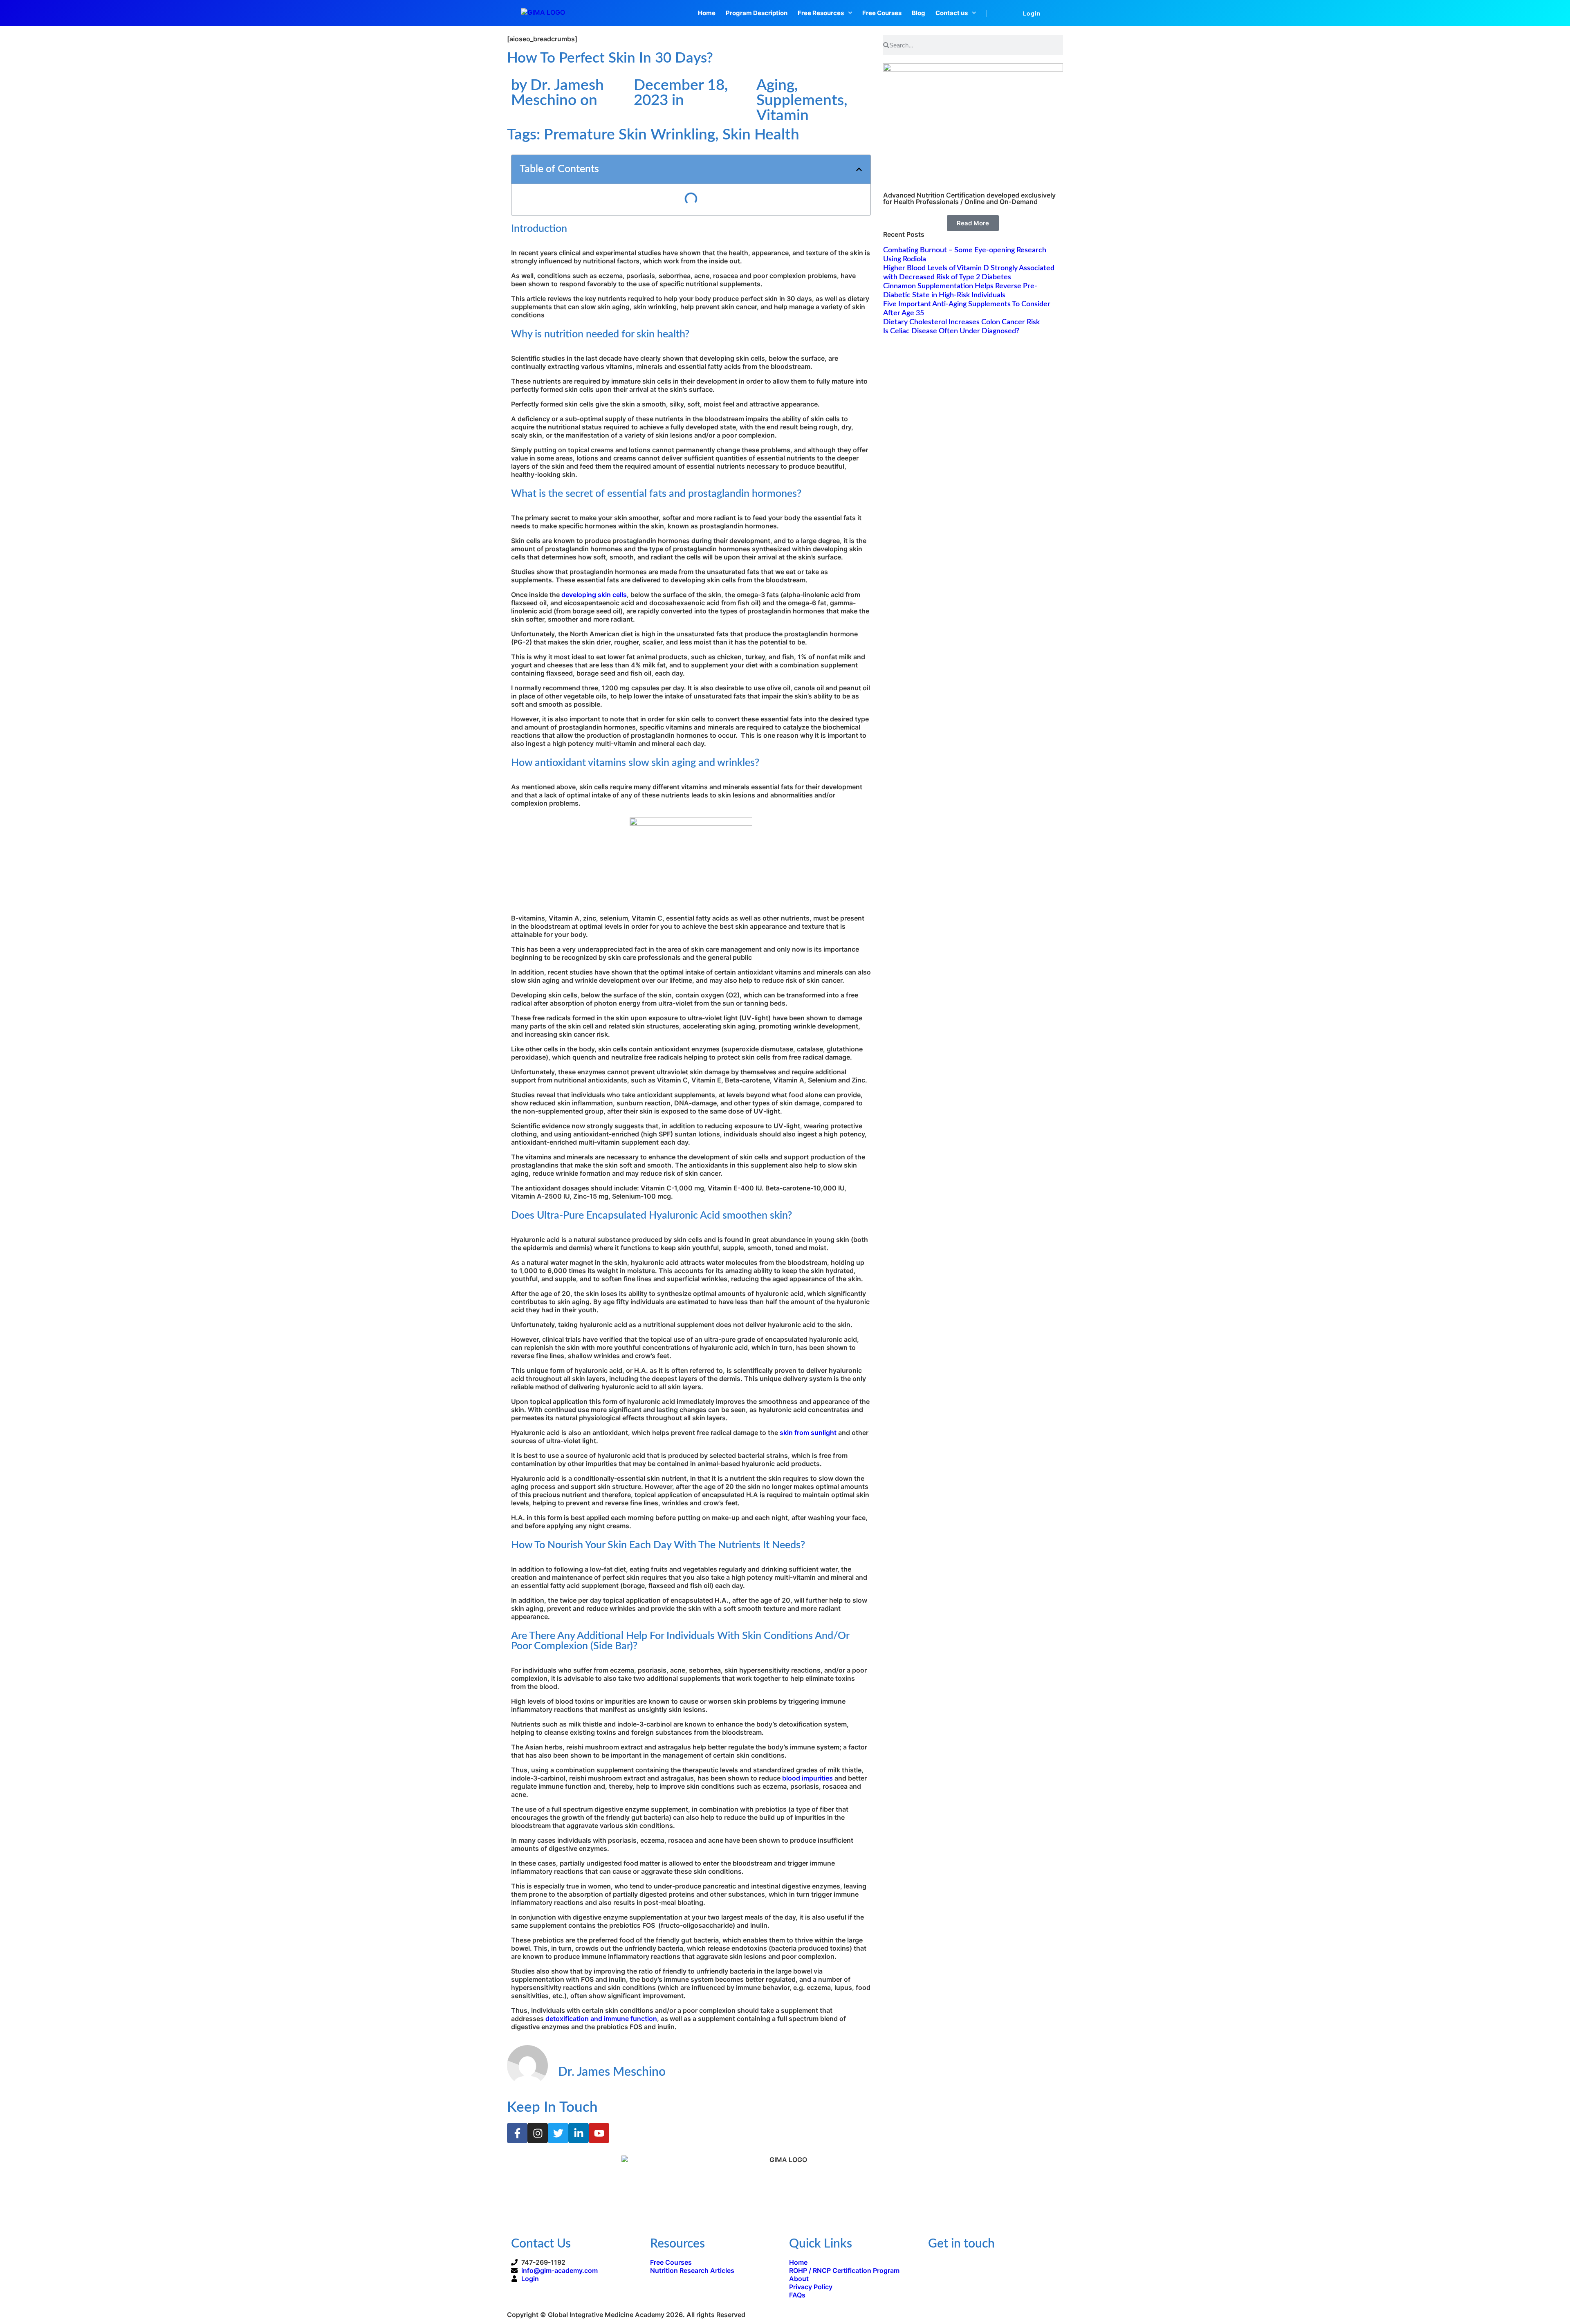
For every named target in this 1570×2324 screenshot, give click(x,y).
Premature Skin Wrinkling (629, 135)
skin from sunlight (808, 1433)
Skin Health (761, 135)
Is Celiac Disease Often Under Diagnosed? (951, 331)
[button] (859, 169)
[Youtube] (599, 2133)
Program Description (757, 13)
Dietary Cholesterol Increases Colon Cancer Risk (961, 322)
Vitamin (783, 116)
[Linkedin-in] (579, 2133)
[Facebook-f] (517, 2133)
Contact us (952, 13)
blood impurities (807, 1778)
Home (707, 13)
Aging (775, 85)
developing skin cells (594, 595)
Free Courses (882, 13)
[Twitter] (558, 2133)
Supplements (800, 100)
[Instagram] (538, 2133)
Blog (918, 13)
